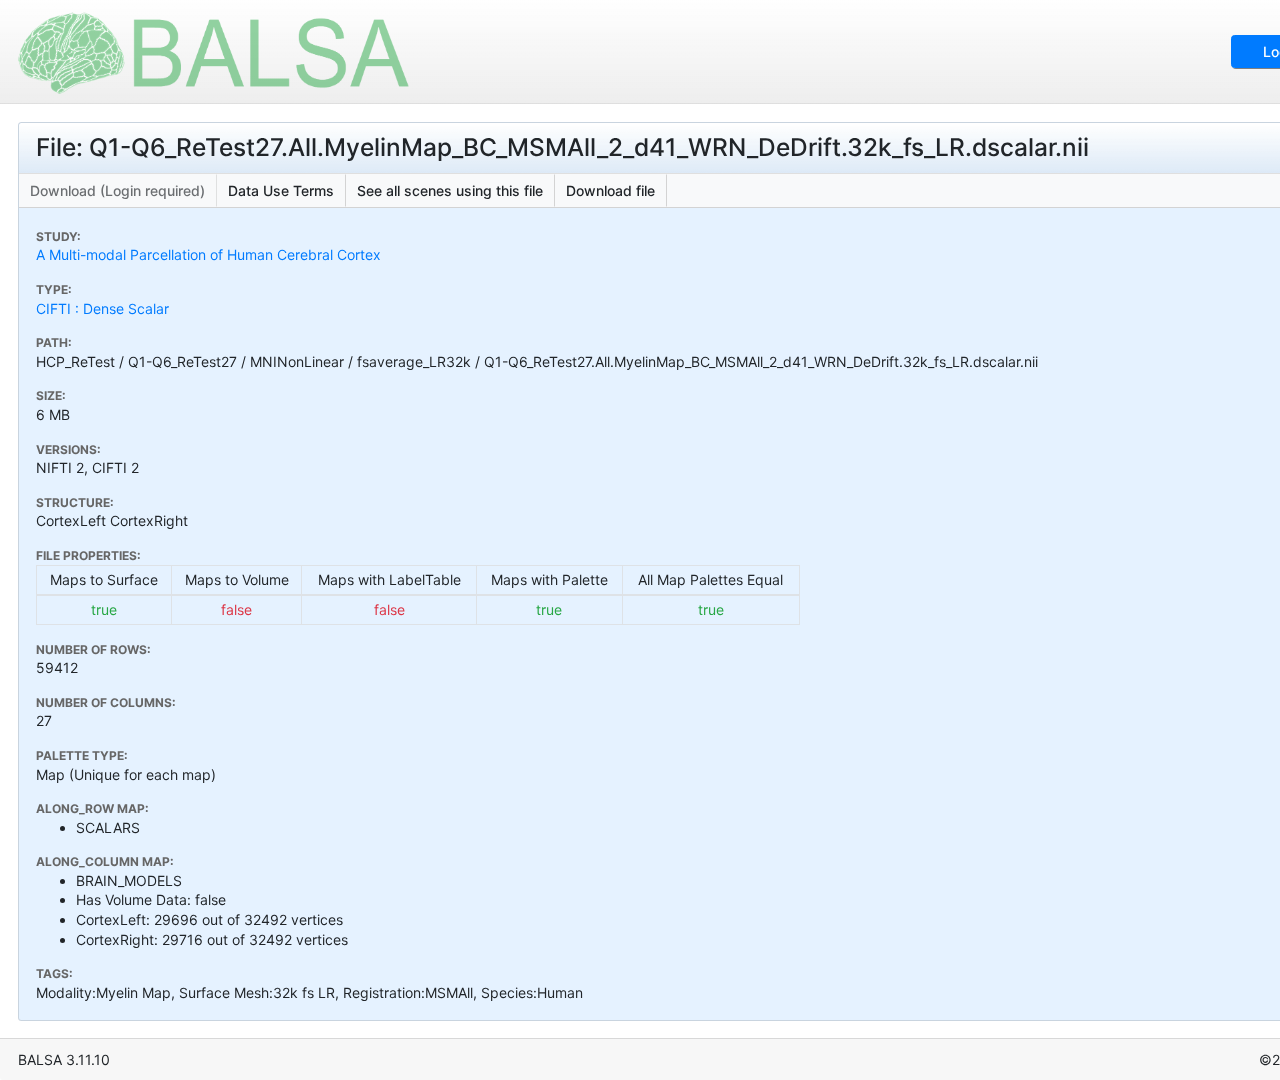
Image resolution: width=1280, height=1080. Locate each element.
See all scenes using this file (450, 190)
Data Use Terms (281, 190)
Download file (610, 190)
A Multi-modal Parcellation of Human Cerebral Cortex (208, 254)
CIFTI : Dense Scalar (102, 308)
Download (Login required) (117, 190)
